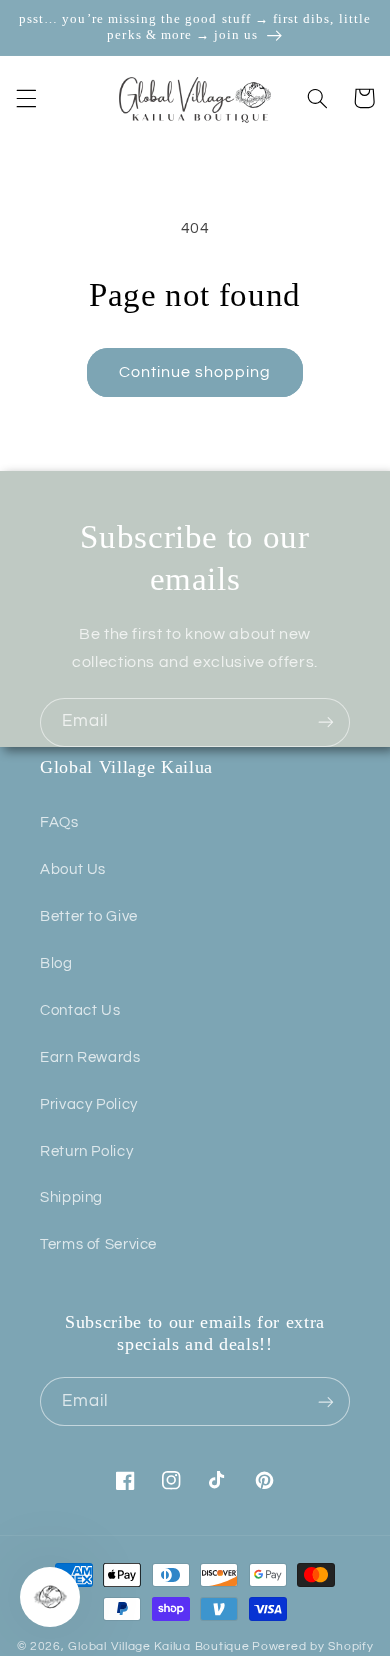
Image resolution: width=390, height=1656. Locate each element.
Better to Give (89, 916)
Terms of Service (98, 1244)
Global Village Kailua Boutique (158, 1646)
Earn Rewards (90, 1057)
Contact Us (80, 1010)
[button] (26, 98)
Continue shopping (195, 372)
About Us (73, 869)
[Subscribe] (326, 722)
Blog (56, 963)
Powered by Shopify (312, 1646)
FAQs (59, 822)
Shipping (71, 1197)
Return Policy (86, 1151)
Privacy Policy (89, 1104)
